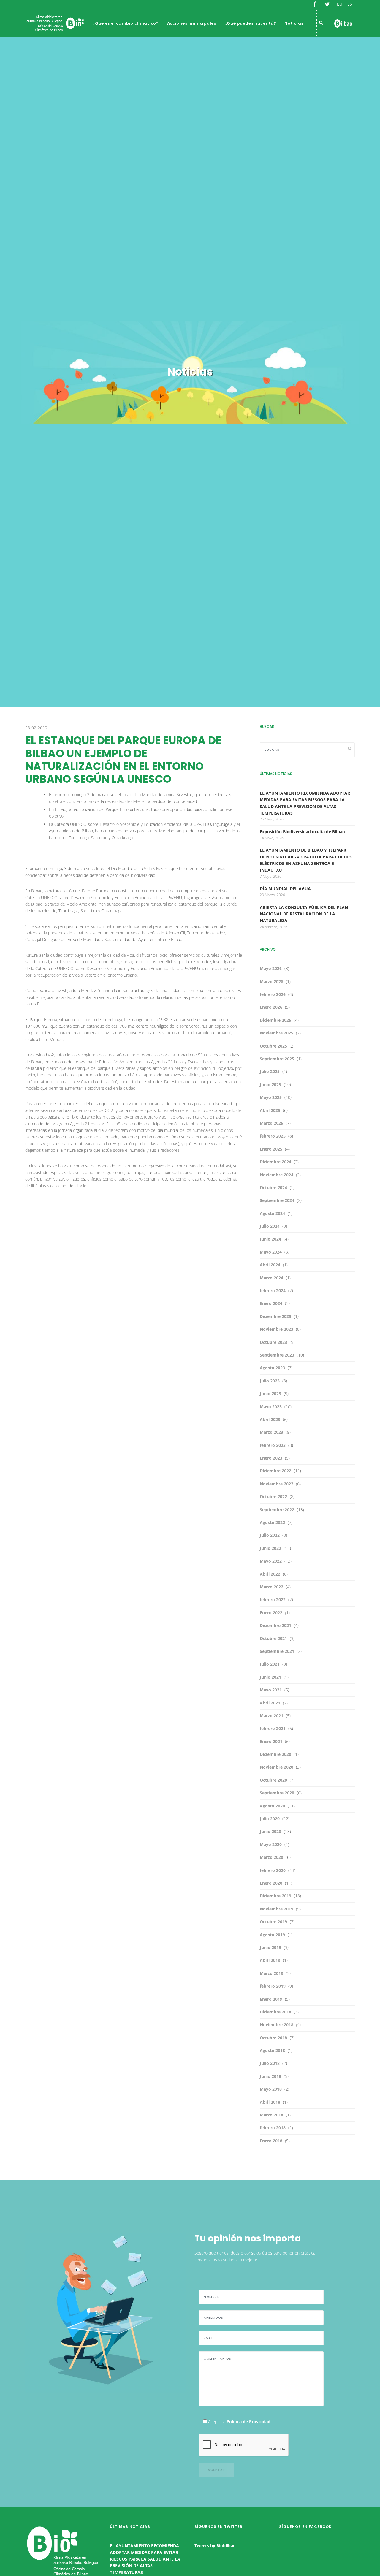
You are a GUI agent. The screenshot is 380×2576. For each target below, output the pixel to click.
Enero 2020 (271, 1883)
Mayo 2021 (271, 1690)
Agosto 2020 (272, 1806)
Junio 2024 (270, 1239)
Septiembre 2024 (277, 1200)
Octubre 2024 (273, 1188)
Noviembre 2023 (277, 1329)
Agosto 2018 (272, 2050)
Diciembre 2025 (275, 1020)
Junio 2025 (270, 1085)
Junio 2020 (270, 1831)
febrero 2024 (273, 1291)
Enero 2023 (271, 1458)
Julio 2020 (270, 1819)
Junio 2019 (270, 1947)
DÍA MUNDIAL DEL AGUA (285, 889)
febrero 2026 (273, 994)
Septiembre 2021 (277, 1651)
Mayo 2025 (271, 1097)
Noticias (294, 23)
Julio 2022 (270, 1535)
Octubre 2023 (273, 1342)
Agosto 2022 (272, 1522)
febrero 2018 (273, 2128)
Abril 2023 (270, 1419)
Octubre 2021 (273, 1638)
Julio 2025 (270, 1071)
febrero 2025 (273, 1136)
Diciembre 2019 (275, 1896)
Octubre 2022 (273, 1497)
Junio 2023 (270, 1394)
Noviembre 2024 (277, 1175)
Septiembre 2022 (277, 1510)
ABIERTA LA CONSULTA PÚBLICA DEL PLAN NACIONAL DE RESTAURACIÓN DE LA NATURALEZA (304, 914)
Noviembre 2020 (277, 1767)
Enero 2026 (271, 1007)
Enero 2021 (271, 1741)
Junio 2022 (270, 1548)
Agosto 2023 (272, 1368)
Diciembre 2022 (275, 1471)
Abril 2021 (270, 1703)
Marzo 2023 (271, 1432)
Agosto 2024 (272, 1213)
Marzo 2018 (271, 2115)
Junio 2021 (270, 1677)
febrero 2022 (273, 1600)
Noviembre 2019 (277, 1909)
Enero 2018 (271, 2141)
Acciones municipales (192, 23)
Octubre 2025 (273, 1046)
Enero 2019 (271, 1999)
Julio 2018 (270, 2063)
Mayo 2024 (271, 1252)
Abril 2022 (270, 1574)
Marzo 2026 (271, 982)
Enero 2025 (271, 1149)
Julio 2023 (270, 1381)
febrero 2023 (273, 1445)
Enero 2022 (271, 1613)
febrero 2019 (273, 1986)
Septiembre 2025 (277, 1059)
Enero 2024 (271, 1303)
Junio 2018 (270, 2076)
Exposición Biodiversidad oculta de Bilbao (302, 832)
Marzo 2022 (271, 1587)
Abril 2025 (270, 1110)
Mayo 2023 (271, 1407)
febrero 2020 (273, 1870)
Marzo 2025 (271, 1123)
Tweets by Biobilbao (215, 2546)
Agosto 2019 (272, 1935)
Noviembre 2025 (277, 1033)
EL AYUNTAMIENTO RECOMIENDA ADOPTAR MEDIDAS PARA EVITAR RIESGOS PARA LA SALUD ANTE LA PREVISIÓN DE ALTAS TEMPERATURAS (145, 2559)
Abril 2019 (270, 1960)
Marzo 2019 (271, 1973)
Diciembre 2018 (275, 2012)
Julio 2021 (270, 1664)
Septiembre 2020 (277, 1793)
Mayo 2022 (271, 1561)
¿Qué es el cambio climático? (126, 23)
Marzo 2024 (271, 1278)
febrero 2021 (273, 1728)
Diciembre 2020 (275, 1754)
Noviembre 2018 (277, 2025)
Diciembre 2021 (275, 1625)
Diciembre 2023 (275, 1316)
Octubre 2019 (273, 1922)
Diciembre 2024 (275, 1162)
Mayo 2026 (271, 968)
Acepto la (239, 2421)
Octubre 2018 (273, 2038)
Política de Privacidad (248, 2421)
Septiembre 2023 (277, 1355)
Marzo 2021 (271, 1716)
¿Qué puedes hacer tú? (250, 23)
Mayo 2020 (271, 1844)
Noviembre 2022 (277, 1484)
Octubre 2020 (273, 1780)
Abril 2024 (270, 1265)
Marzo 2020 (271, 1857)
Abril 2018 (270, 2102)
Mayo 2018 (271, 2089)
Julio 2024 (270, 1226)
